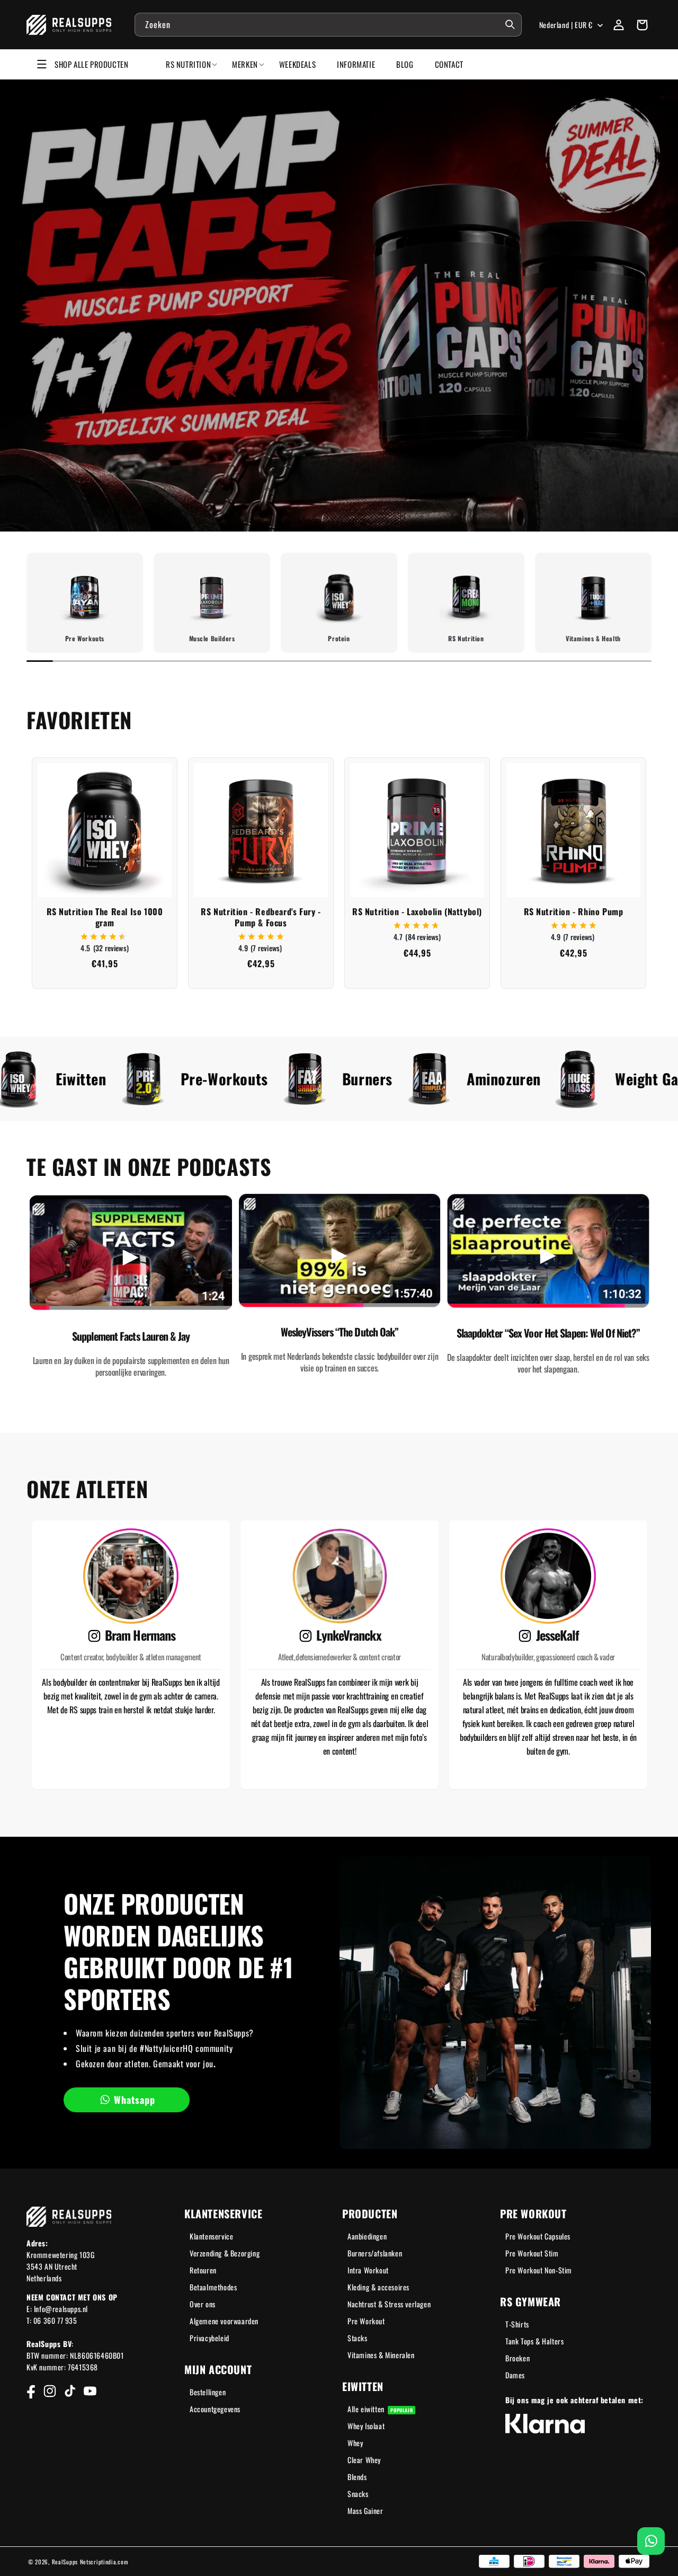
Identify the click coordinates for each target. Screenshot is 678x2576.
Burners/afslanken (375, 2253)
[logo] (69, 25)
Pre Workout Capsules (538, 2236)
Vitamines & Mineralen (381, 2355)
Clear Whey (364, 2460)
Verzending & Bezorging (225, 2253)
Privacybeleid (209, 2338)
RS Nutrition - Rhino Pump (574, 912)
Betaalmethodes (213, 2287)
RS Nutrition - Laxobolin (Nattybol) (417, 912)
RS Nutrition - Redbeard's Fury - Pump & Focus (261, 917)
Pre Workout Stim (532, 2253)
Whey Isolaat (366, 2426)
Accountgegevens (215, 2409)
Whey (355, 2443)
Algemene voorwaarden (224, 2321)
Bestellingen (208, 2392)
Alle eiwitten (380, 2409)
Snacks (358, 2494)
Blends (357, 2477)
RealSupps (65, 2562)
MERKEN (245, 64)
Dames (515, 2375)
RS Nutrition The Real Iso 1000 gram (105, 917)
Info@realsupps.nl (61, 2309)
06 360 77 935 (55, 2320)
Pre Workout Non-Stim (539, 2270)
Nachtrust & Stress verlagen (389, 2304)
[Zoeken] (510, 24)
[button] (642, 25)
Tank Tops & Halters (534, 2341)
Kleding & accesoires (378, 2287)
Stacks (358, 2338)
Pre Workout (366, 2321)
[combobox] (328, 25)
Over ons (203, 2304)
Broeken (518, 2358)
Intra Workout (368, 2270)
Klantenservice (211, 2236)
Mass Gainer (365, 2511)
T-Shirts (517, 2324)
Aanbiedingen (367, 2236)
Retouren (203, 2270)
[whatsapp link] (651, 2541)
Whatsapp (135, 2100)
